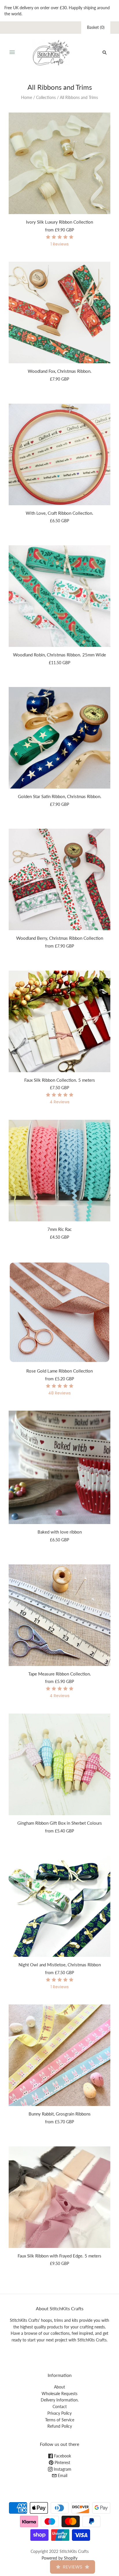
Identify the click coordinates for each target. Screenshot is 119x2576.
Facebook (62, 2456)
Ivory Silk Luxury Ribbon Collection (59, 222)
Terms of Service (60, 2420)
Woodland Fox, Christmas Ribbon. (60, 371)
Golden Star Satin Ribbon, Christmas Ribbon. (60, 796)
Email (62, 2475)
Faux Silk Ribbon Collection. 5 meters (60, 1080)
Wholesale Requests (59, 2394)
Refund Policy (60, 2426)
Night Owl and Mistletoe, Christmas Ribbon (60, 1965)
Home (27, 97)
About (59, 2387)
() (96, 27)
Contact (60, 2406)
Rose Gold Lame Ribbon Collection (59, 1371)
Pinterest (62, 2462)
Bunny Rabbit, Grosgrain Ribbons (60, 2114)
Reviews (72, 2567)
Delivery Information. (60, 2400)
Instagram (62, 2469)
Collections (46, 97)
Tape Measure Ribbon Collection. (60, 1674)
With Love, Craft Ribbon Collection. (59, 513)
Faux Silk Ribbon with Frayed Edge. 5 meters (59, 2256)
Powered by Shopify (59, 2558)
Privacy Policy (59, 2413)
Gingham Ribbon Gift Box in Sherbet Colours (60, 1823)
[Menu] (12, 53)
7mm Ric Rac (59, 1229)
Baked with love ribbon (60, 1532)
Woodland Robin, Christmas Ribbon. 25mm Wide (59, 655)
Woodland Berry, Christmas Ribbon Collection (60, 938)
